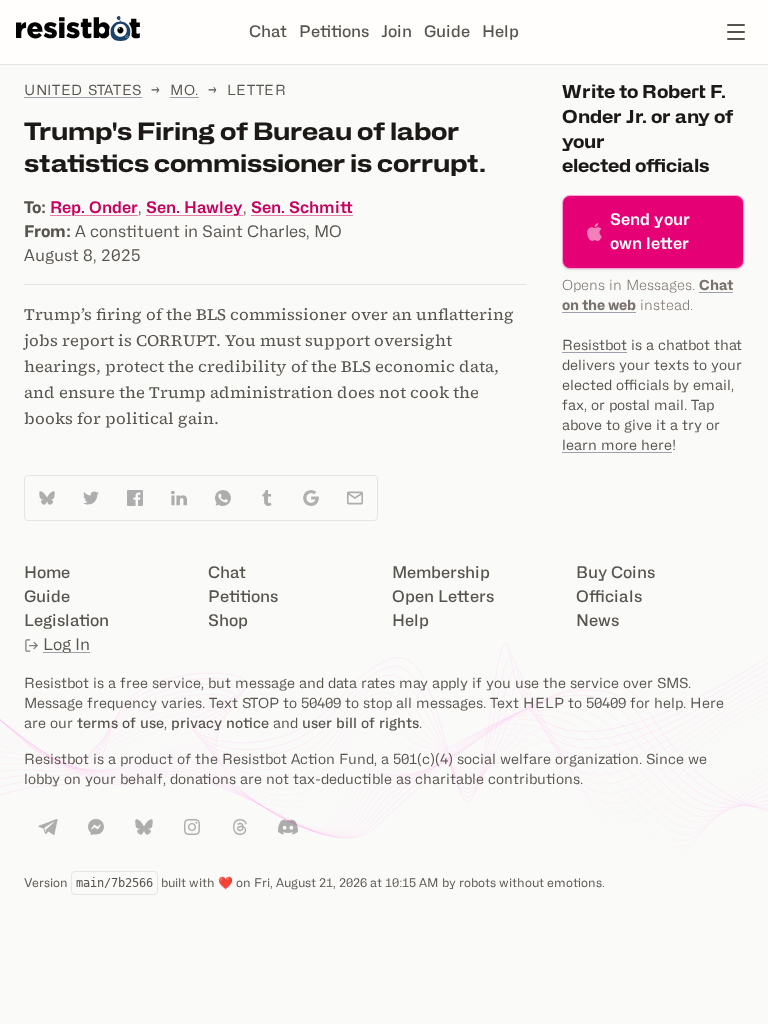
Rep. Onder (94, 207)
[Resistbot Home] (78, 48)
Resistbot (594, 344)
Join (396, 31)
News (597, 620)
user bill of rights (360, 722)
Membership (441, 572)
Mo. (184, 89)
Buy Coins (615, 572)
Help (500, 31)
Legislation (66, 620)
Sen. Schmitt (302, 207)
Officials (609, 596)
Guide (447, 31)
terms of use (120, 722)
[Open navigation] (736, 32)
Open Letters (443, 596)
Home (47, 572)
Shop (228, 620)
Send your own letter (650, 231)
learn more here (617, 444)
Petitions (334, 31)
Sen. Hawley (194, 207)
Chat (268, 31)
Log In (66, 644)
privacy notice (220, 722)
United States (83, 89)
